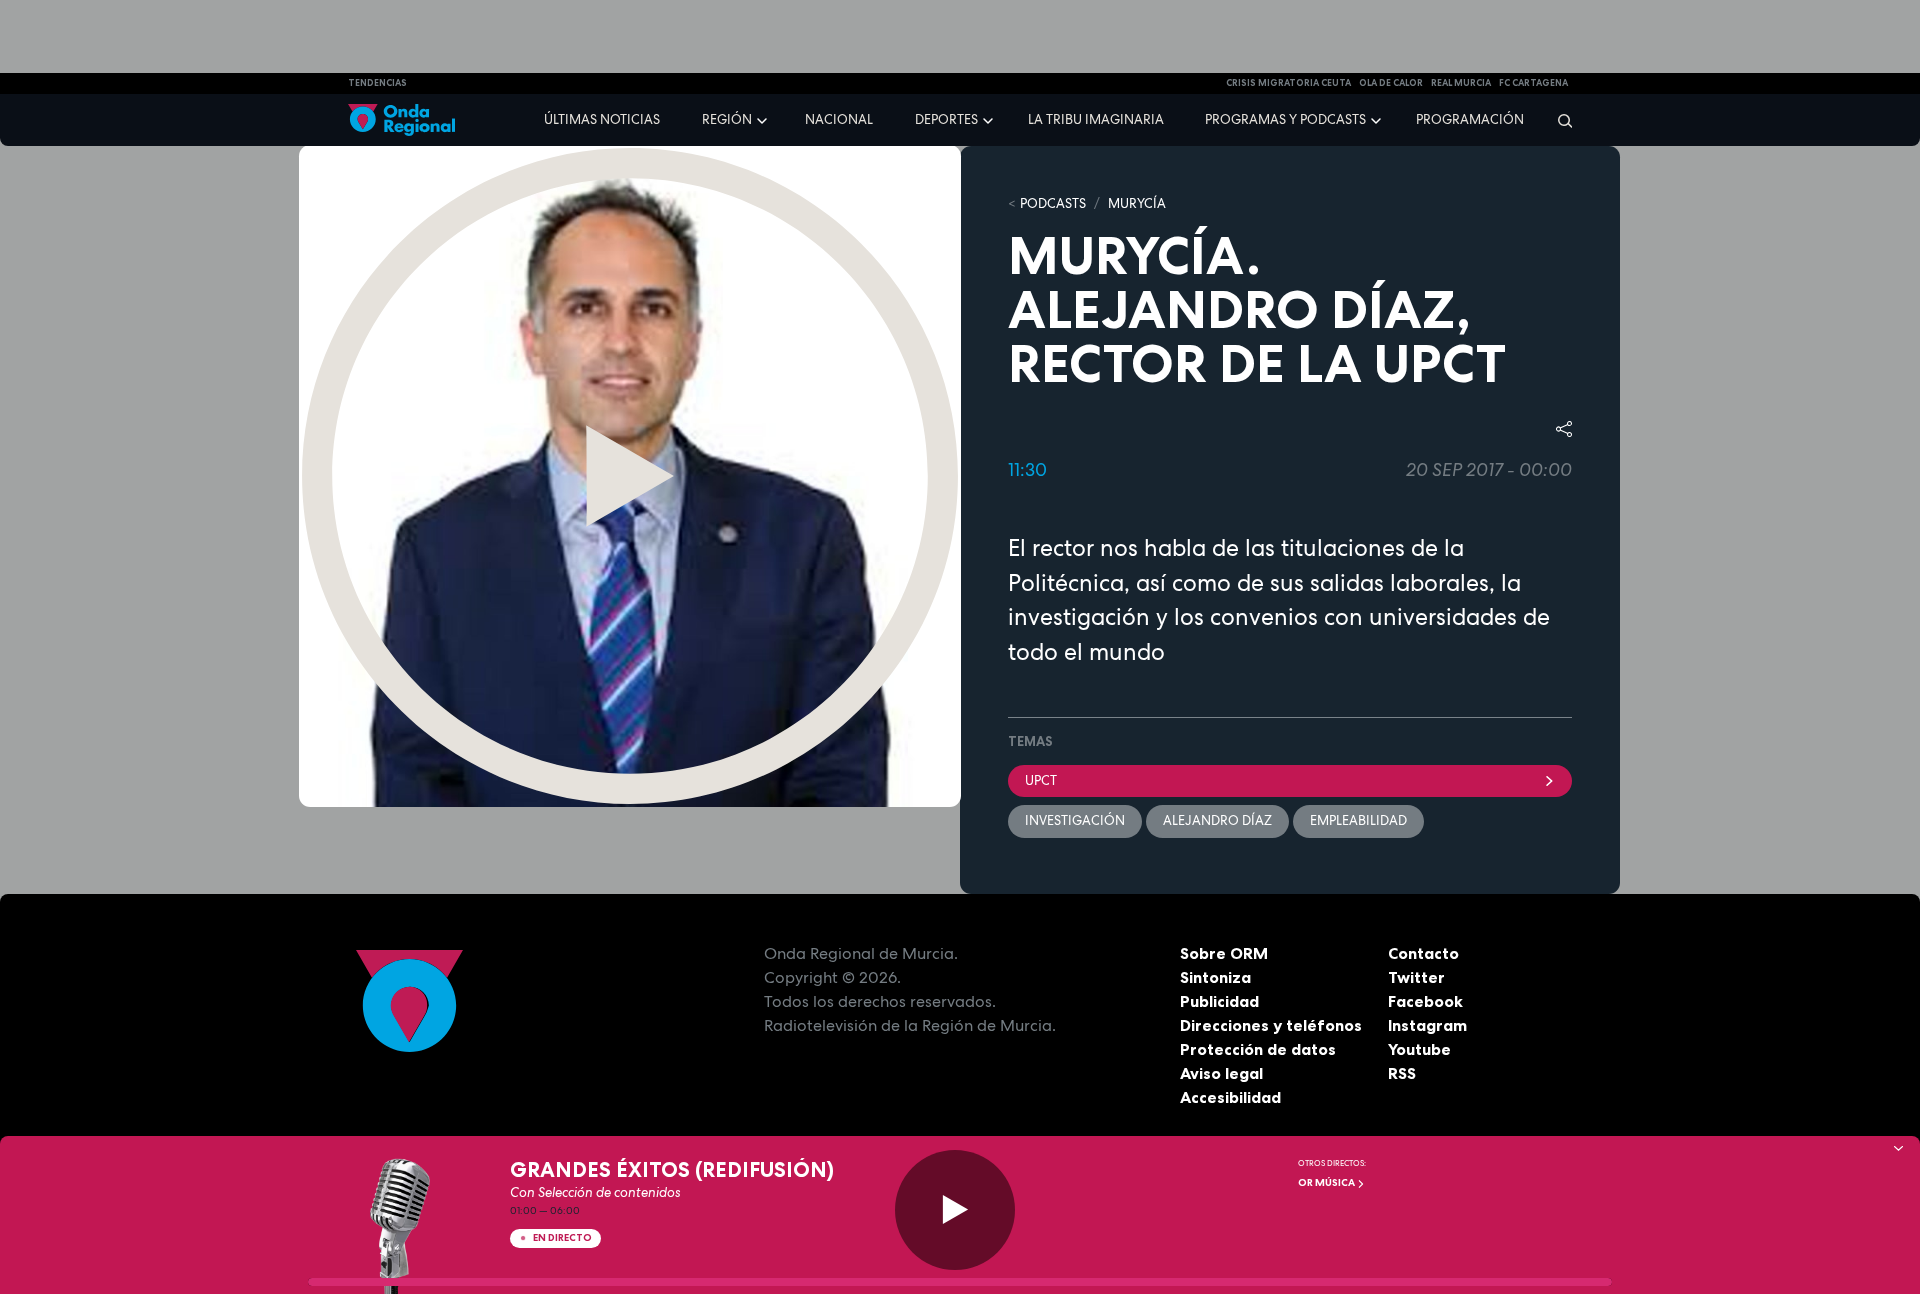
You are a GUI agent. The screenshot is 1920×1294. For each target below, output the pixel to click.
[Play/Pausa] (955, 1210)
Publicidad (1219, 1001)
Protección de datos (1258, 1049)
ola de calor (1391, 83)
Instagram (1427, 1025)
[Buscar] (1558, 120)
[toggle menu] (764, 119)
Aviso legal (1221, 1073)
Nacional (839, 119)
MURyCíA (1137, 203)
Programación (1470, 119)
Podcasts (1053, 203)
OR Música (1327, 1182)
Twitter (1416, 977)
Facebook (1425, 1001)
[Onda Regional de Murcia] (401, 120)
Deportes (946, 119)
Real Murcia (1461, 83)
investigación (1075, 820)
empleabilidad (1358, 820)
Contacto (1423, 953)
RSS (1402, 1073)
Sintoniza (1215, 977)
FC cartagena (1533, 83)
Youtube (1419, 1049)
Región (727, 119)
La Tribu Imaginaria (1096, 119)
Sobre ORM (1224, 953)
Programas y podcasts (1285, 119)
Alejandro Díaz (1217, 820)
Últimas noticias (602, 119)
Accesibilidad (1230, 1097)
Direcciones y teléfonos (1271, 1025)
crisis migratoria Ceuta (1288, 83)
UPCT (1041, 780)
